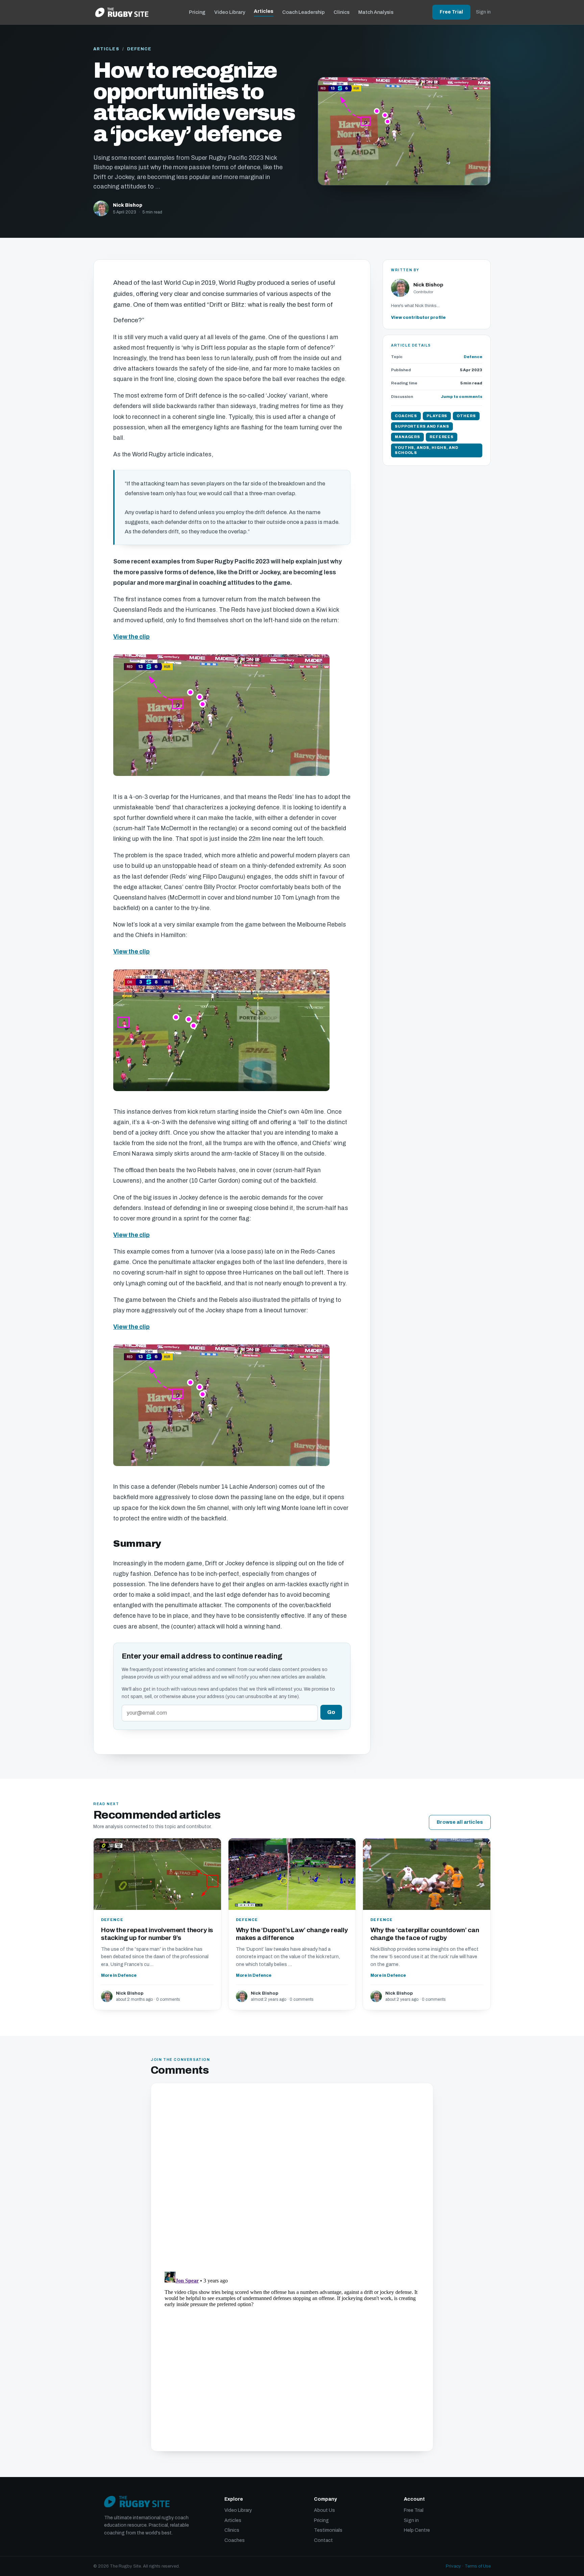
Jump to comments (461, 397)
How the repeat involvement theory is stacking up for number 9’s (157, 1934)
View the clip (131, 637)
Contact (323, 2540)
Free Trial (451, 12)
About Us (324, 2510)
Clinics (342, 12)
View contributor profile (418, 318)
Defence (139, 49)
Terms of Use (478, 2566)
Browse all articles (460, 1822)
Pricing (197, 12)
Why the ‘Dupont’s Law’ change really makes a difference (292, 1934)
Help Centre (417, 2530)
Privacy (453, 2566)
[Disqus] (292, 2178)
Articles (264, 11)
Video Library (230, 12)
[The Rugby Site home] (122, 12)
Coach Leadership (303, 12)
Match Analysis (376, 12)
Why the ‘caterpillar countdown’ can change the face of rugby (425, 1934)
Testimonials (328, 2530)
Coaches (235, 2540)
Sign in (483, 12)
